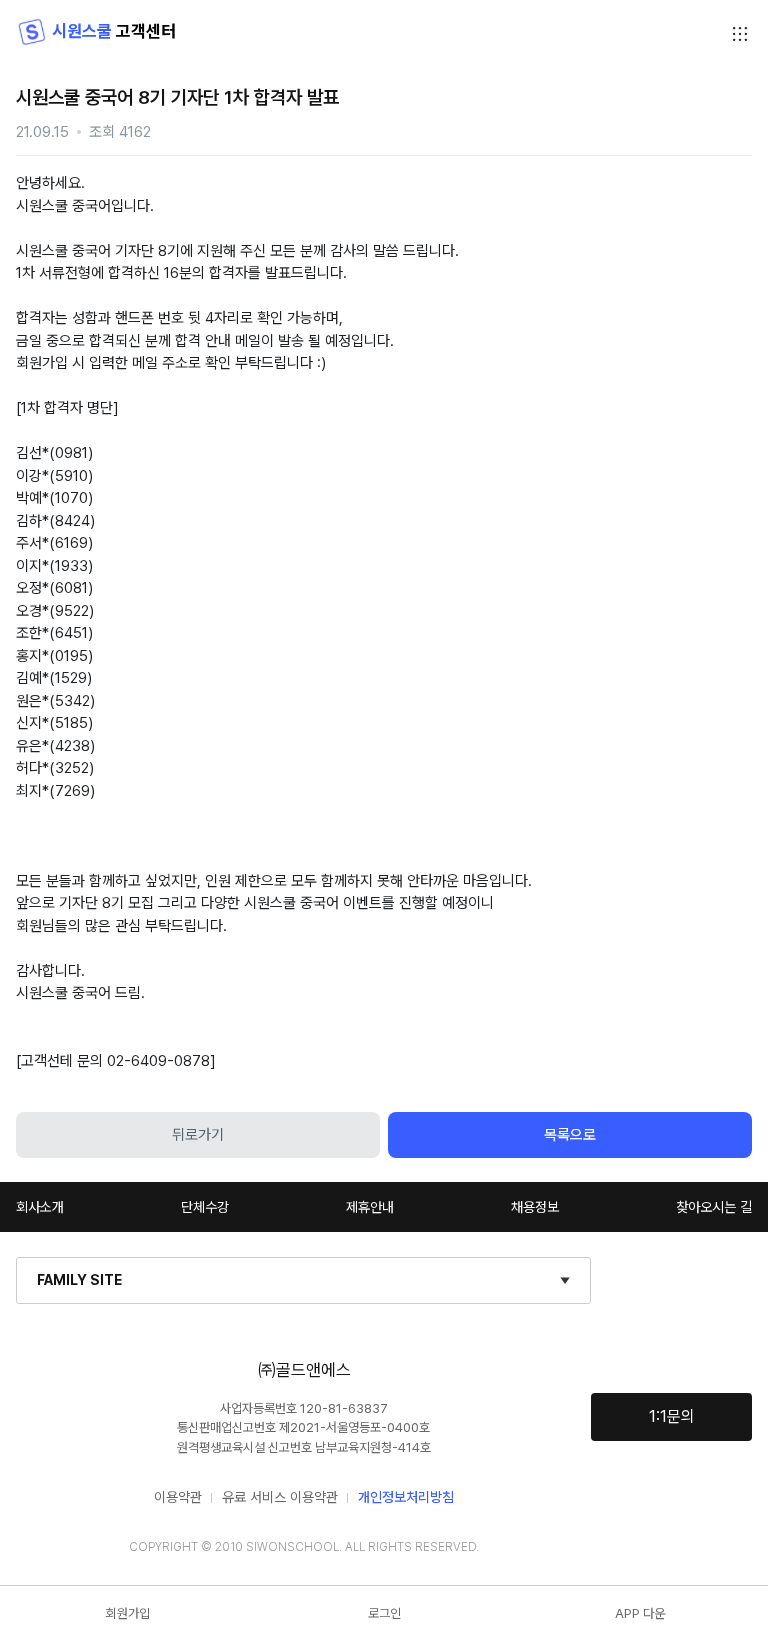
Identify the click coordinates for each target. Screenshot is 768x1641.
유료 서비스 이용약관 (280, 1497)
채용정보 (535, 1207)
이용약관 (178, 1497)
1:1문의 (672, 1416)
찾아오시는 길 (714, 1207)
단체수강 (205, 1207)
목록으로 (570, 1135)
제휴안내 (370, 1207)
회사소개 (40, 1207)
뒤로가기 (198, 1135)
